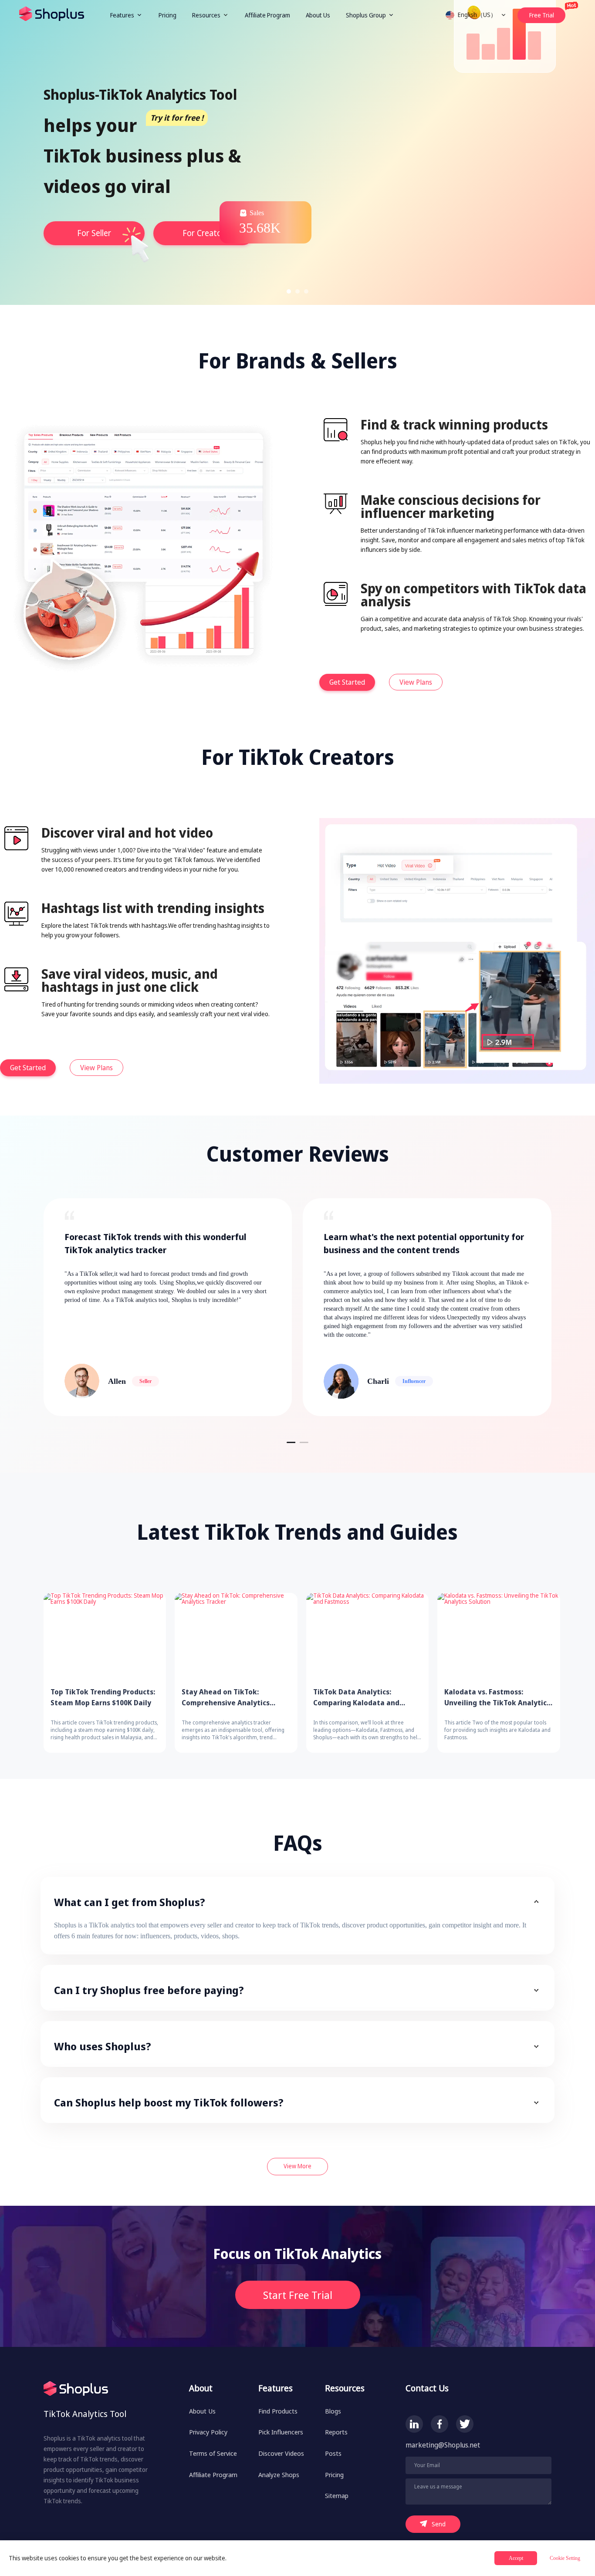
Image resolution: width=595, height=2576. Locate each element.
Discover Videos (281, 2453)
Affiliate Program (267, 15)
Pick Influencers (281, 2432)
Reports (336, 2432)
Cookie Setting (565, 2558)
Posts (333, 2453)
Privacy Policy (208, 2432)
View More (297, 2166)
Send (439, 2524)
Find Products (278, 2411)
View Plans (416, 682)
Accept (516, 2558)
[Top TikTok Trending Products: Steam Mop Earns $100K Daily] (105, 1636)
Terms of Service (213, 2453)
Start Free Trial (298, 2295)
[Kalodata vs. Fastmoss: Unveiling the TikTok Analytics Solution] (499, 1636)
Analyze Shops (279, 2475)
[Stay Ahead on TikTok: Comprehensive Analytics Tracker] (236, 1636)
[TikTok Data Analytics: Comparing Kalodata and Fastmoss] (367, 1636)
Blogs (333, 2411)
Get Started (347, 682)
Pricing (167, 15)
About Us (318, 15)
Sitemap (337, 2495)
